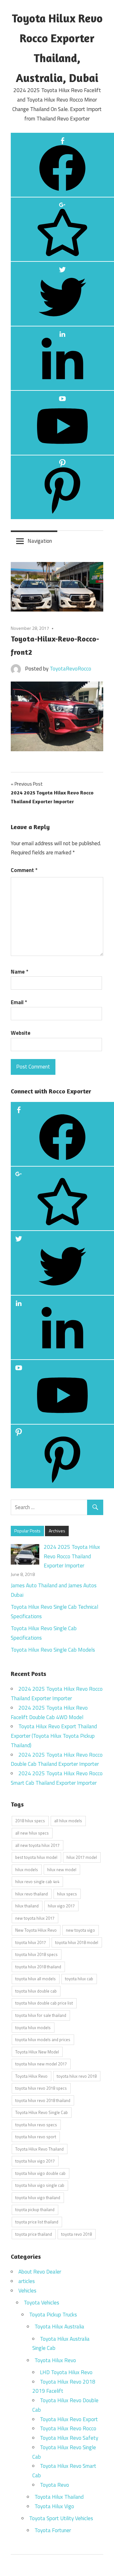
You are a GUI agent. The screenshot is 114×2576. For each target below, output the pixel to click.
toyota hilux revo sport (36, 2137)
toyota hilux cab (79, 1979)
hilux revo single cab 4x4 (37, 1882)
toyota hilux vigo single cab (40, 2185)
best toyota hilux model (36, 1857)
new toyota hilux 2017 (35, 1918)
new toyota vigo (80, 1930)
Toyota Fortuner (53, 2530)
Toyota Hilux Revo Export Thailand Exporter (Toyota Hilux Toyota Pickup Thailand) (54, 1736)
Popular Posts (27, 1531)
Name (19, 972)
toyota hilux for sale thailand (41, 2015)
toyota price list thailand (37, 2222)
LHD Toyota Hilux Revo (66, 2372)
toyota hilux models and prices (43, 2040)
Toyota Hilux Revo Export (69, 2419)
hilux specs (67, 1894)
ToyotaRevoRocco (70, 669)
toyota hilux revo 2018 (77, 2076)
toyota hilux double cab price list (44, 2003)
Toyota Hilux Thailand (59, 2497)
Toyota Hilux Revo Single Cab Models (53, 1650)
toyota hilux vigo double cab (40, 2173)
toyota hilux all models (35, 1979)
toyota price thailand (34, 2234)
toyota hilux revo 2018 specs (41, 2088)
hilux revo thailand (32, 1894)
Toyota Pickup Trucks (53, 2315)
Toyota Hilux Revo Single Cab (41, 2112)
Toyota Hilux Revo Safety (69, 2438)
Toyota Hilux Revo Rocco (68, 2428)
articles (27, 2281)
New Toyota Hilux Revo (36, 1930)
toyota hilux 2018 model (77, 1942)
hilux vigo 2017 (61, 1906)
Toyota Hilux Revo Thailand (39, 2149)
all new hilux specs (32, 1833)
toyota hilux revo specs (36, 2125)
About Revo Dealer (40, 2272)
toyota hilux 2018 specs (36, 1954)
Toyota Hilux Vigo (54, 2506)
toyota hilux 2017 (31, 1942)
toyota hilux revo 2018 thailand (43, 2100)
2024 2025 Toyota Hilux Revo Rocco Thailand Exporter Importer (72, 1556)
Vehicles (27, 2291)
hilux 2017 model (82, 1857)
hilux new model (62, 1870)
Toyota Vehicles (41, 2303)
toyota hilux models (33, 2028)
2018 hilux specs (30, 1821)
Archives (57, 1531)
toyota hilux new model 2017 (41, 2064)
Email (19, 1002)
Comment (24, 870)
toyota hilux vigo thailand (38, 2198)
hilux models (27, 1870)
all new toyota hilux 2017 (37, 1845)
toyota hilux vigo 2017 (35, 2161)
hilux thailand (27, 1906)
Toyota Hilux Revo (31, 2076)
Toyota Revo (54, 2485)
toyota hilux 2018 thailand (38, 1967)
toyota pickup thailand (35, 2210)
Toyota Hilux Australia (59, 2327)
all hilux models (68, 1821)
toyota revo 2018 (76, 2234)
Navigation (40, 541)
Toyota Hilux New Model (37, 2052)
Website (21, 1033)
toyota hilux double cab (36, 1991)
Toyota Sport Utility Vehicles (61, 2518)
